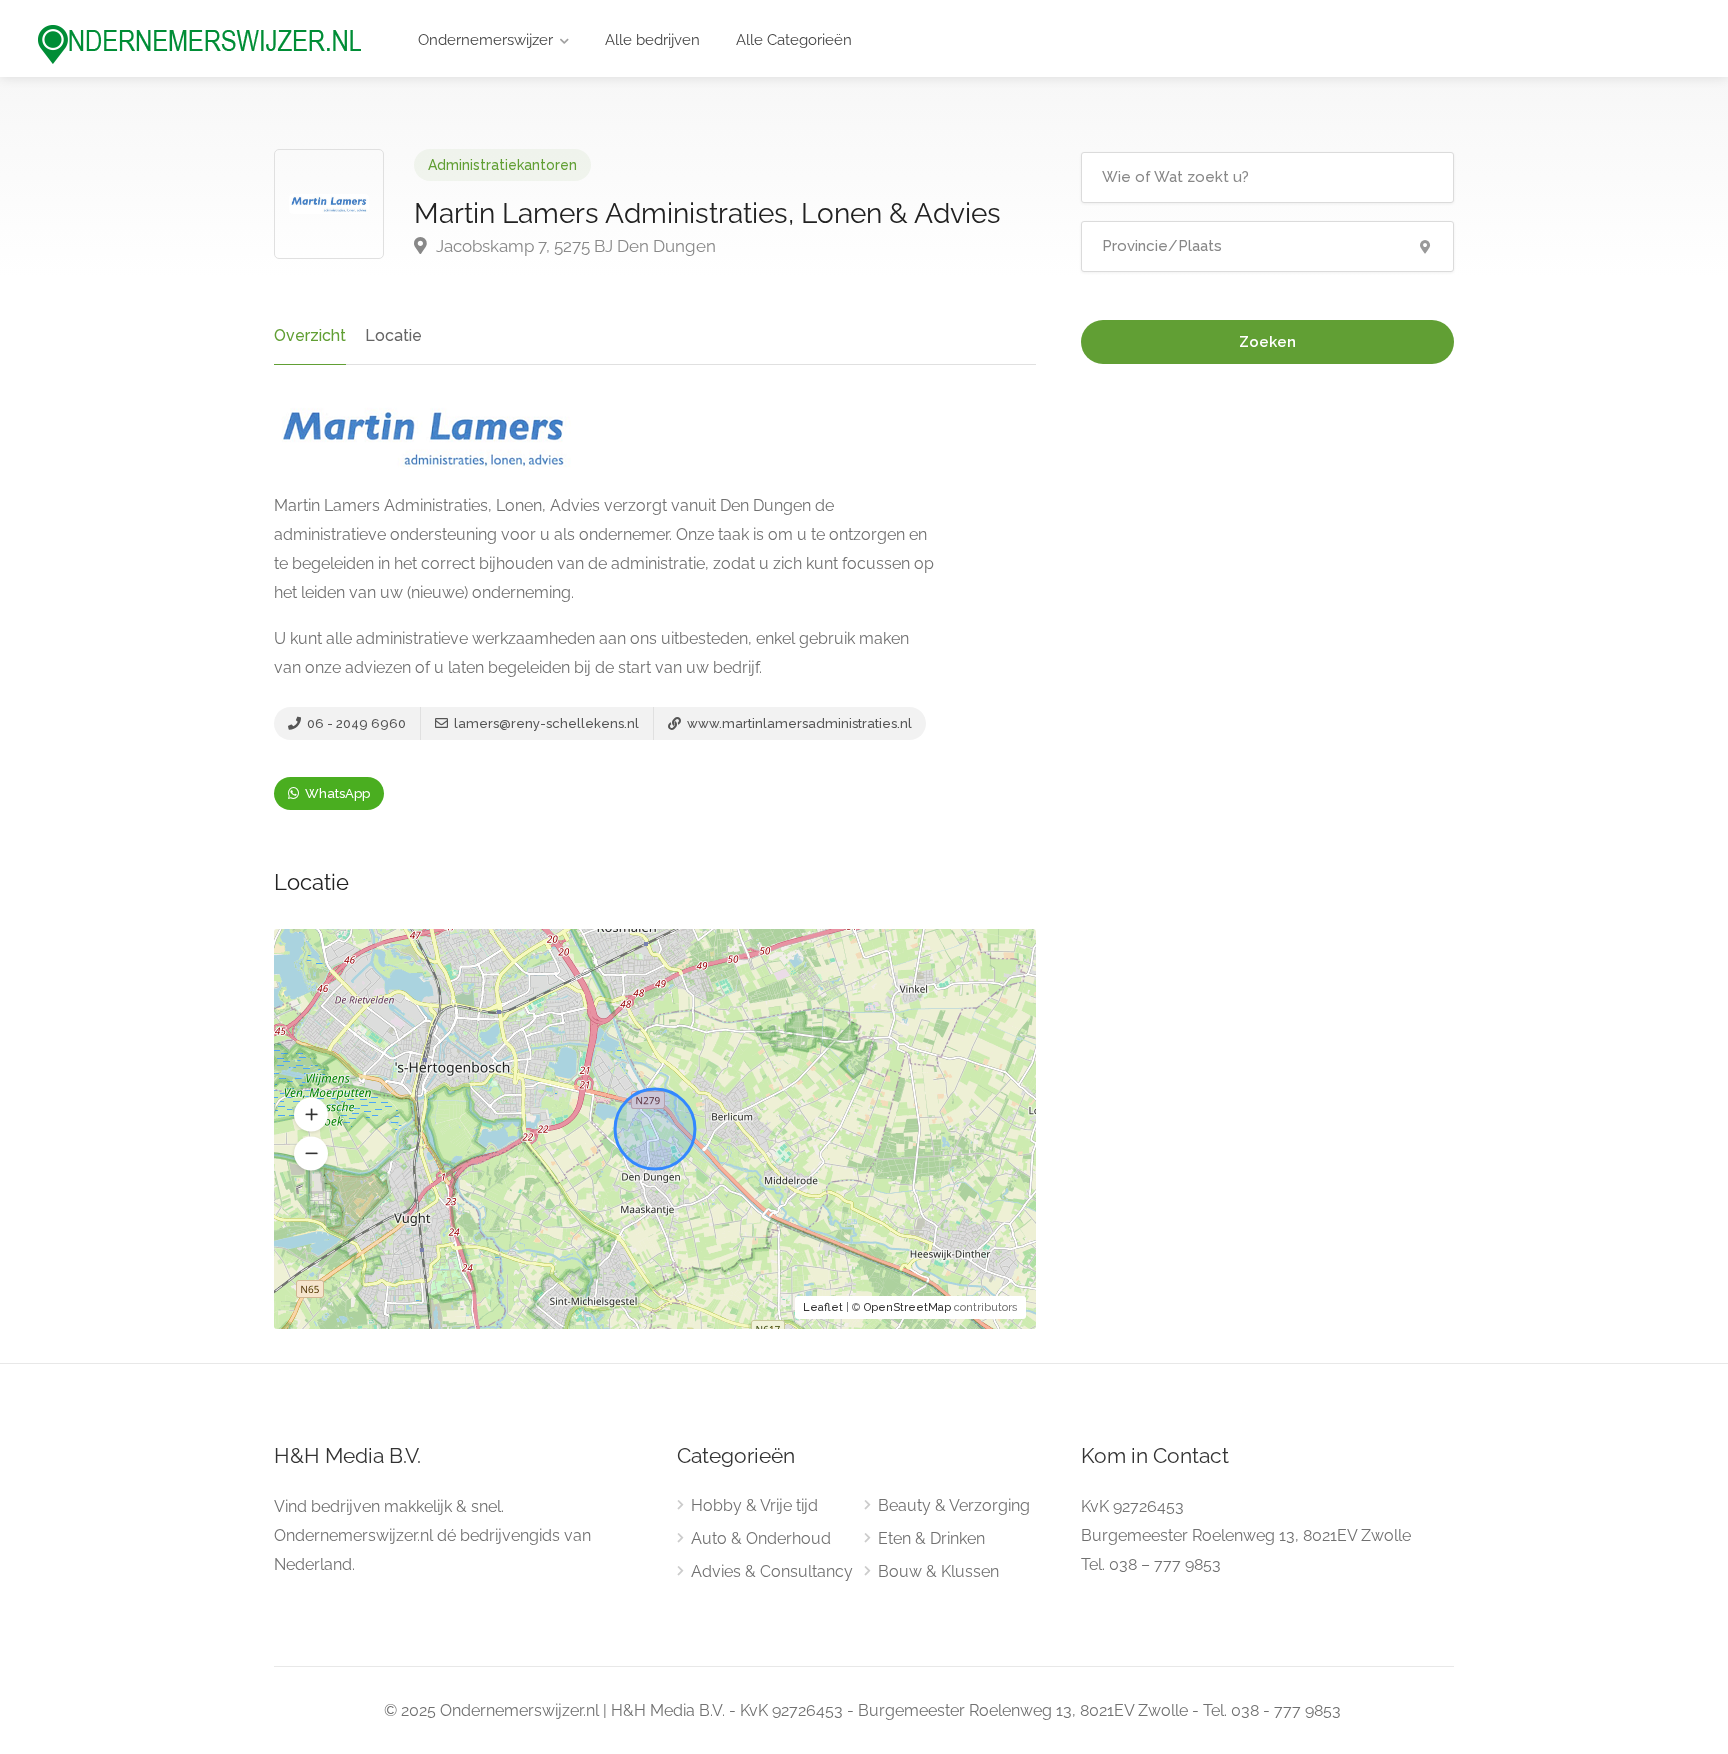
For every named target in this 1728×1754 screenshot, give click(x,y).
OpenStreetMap (907, 1307)
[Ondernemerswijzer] (200, 43)
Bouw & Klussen (938, 1571)
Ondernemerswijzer (485, 40)
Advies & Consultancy (772, 1571)
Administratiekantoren (502, 165)
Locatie (393, 335)
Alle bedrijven (652, 40)
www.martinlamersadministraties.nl (798, 723)
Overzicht (310, 335)
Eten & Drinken (931, 1538)
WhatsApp (336, 793)
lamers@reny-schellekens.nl (545, 723)
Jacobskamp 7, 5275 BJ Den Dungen (574, 246)
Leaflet (823, 1307)
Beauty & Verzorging (954, 1505)
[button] (311, 1115)
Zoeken (1267, 342)
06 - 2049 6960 (355, 723)
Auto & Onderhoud (761, 1538)
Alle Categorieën (794, 40)
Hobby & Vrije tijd (754, 1505)
